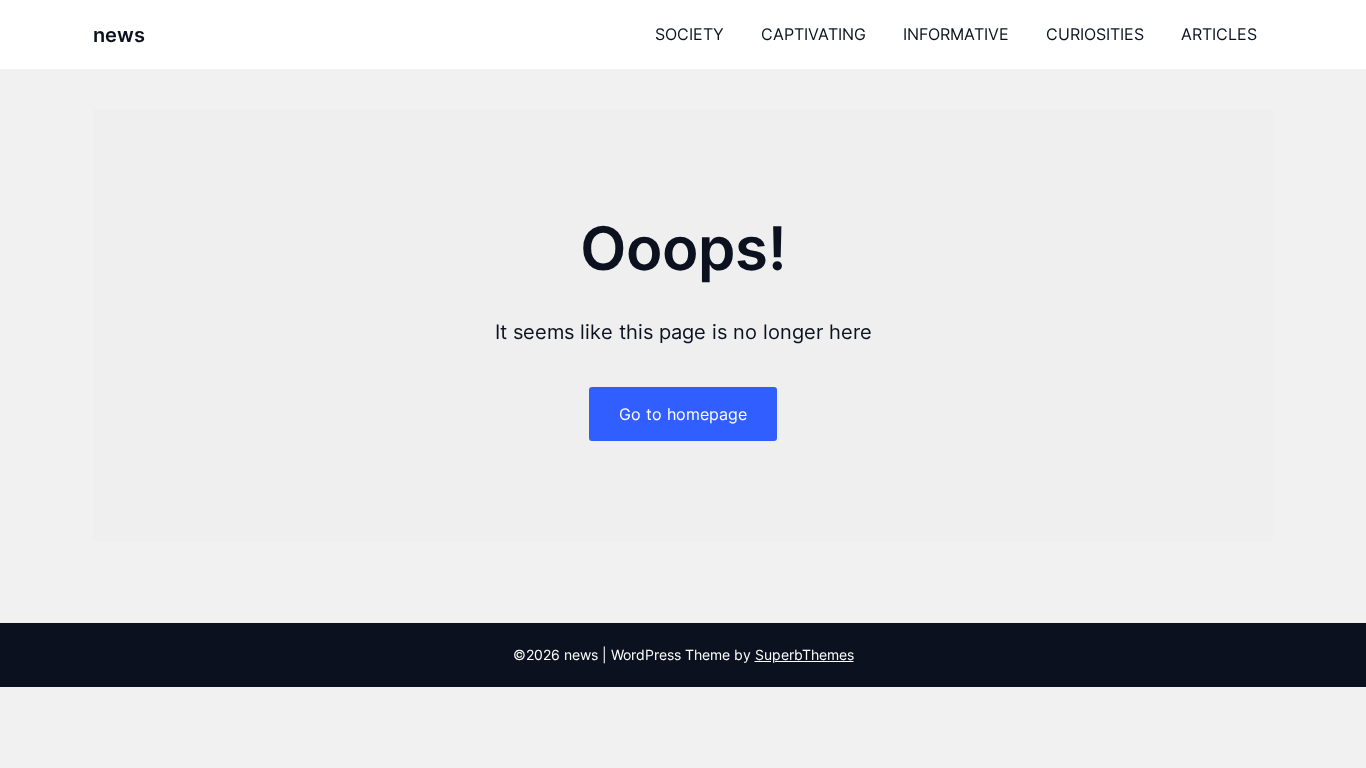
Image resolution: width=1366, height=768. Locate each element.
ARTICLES (1219, 34)
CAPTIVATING (813, 34)
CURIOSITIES (1095, 34)
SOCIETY (689, 34)
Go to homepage (683, 414)
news (119, 35)
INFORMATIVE (956, 34)
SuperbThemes (804, 654)
